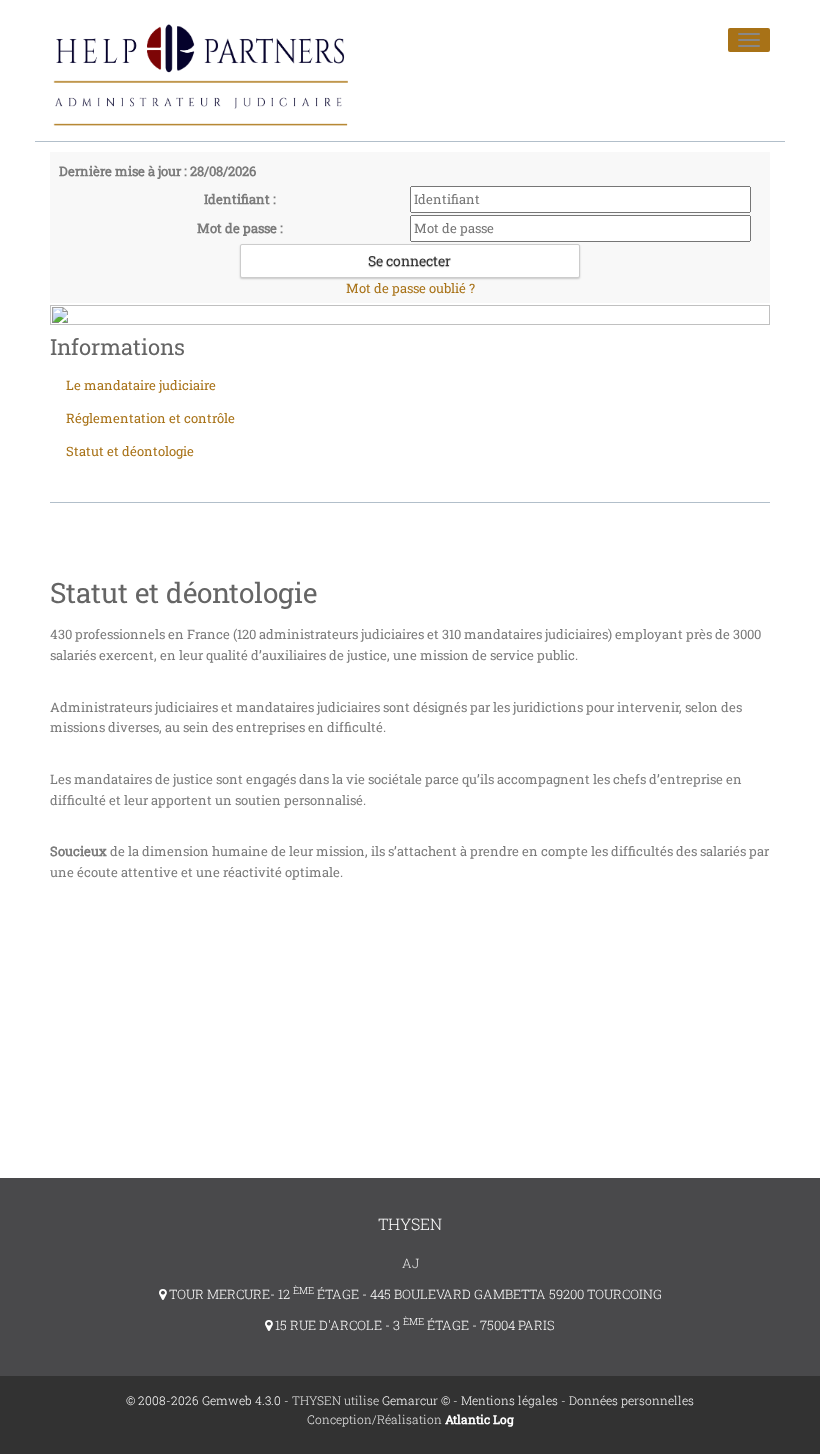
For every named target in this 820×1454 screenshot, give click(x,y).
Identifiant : (240, 199)
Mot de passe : (240, 228)
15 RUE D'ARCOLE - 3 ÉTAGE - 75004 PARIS (413, 1325)
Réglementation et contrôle (150, 418)
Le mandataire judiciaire (141, 385)
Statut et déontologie (130, 451)
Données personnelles (631, 1400)
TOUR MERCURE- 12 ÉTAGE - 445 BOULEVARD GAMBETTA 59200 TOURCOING (414, 1294)
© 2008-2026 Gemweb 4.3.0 (203, 1400)
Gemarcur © (416, 1400)
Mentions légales (509, 1400)
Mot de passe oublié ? (410, 288)
